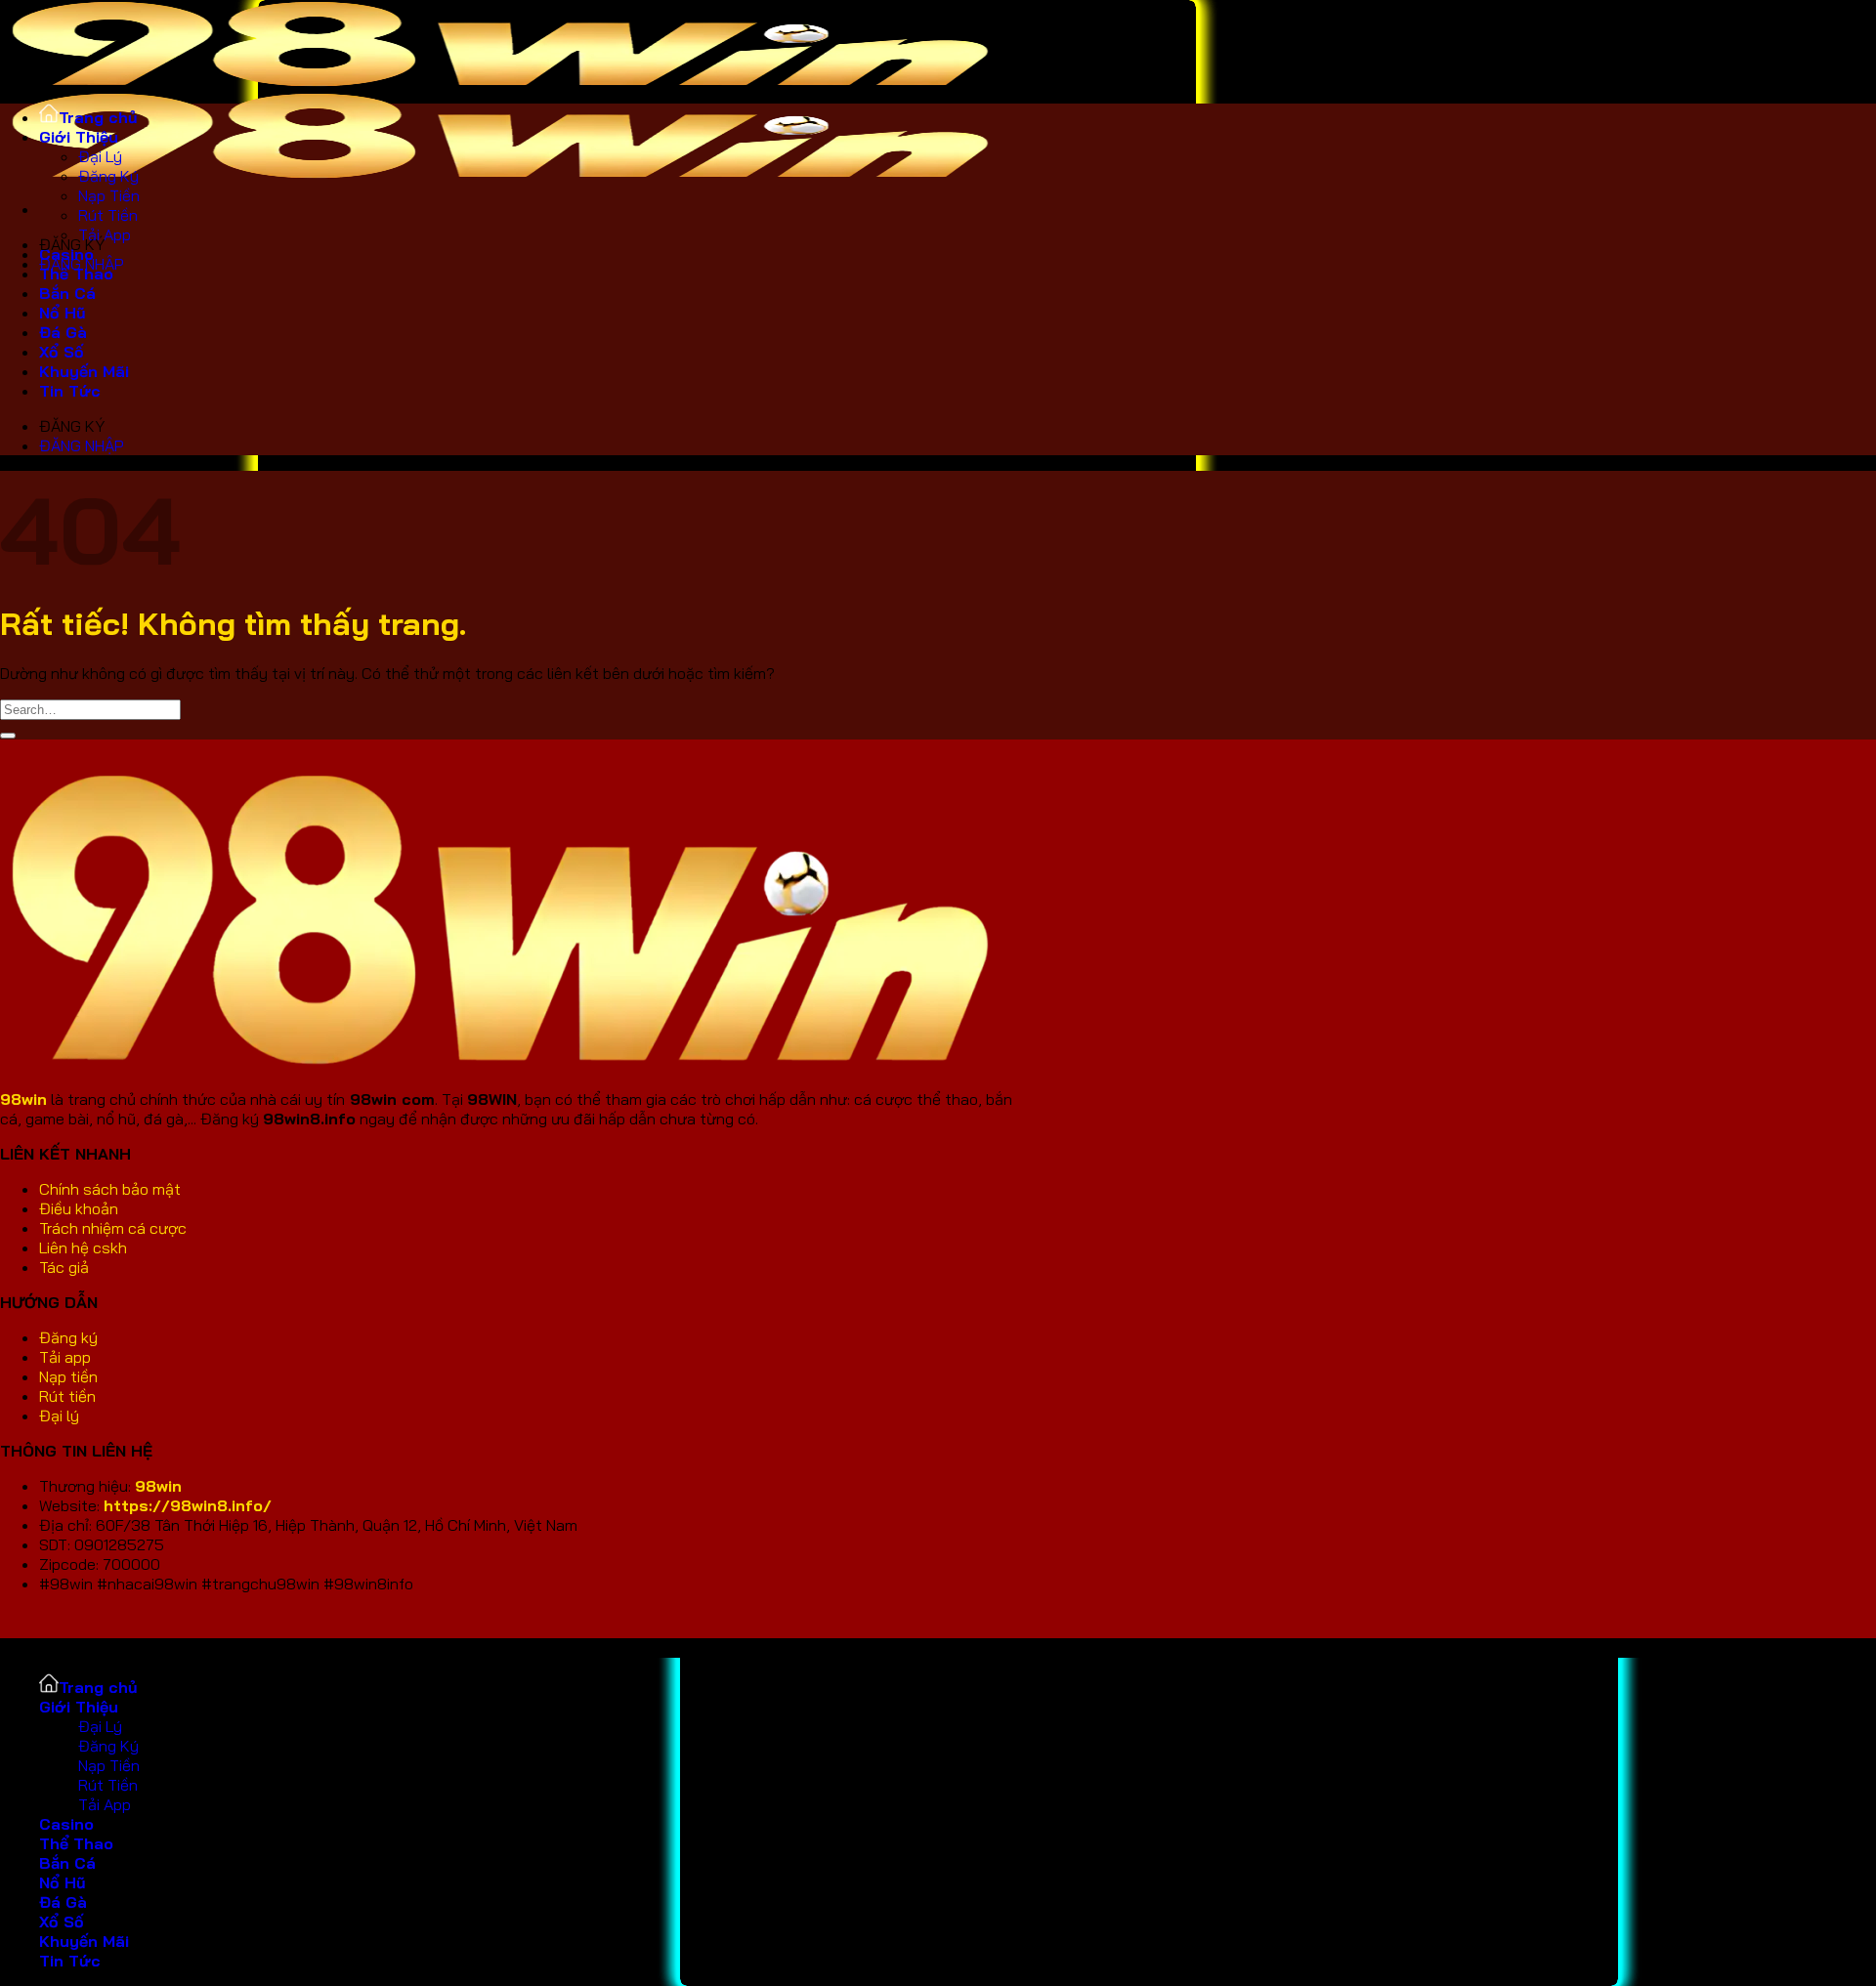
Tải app (65, 1357)
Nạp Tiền (109, 195)
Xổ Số (62, 352)
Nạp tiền (70, 1376)
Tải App (105, 234)
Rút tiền (69, 1396)
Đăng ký (70, 1337)
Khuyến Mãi (84, 371)
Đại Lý (100, 156)
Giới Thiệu (79, 137)
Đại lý (59, 1416)
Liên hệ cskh (83, 1247)
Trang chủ (98, 117)
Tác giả (66, 1267)
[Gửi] (8, 736)
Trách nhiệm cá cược (113, 1228)
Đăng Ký (108, 176)
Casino (66, 1824)
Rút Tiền (108, 215)
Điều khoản (79, 1208)
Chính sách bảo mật (110, 1189)
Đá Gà (63, 332)
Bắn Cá (67, 293)
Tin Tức (70, 391)
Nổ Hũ (63, 313)
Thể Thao (76, 274)
